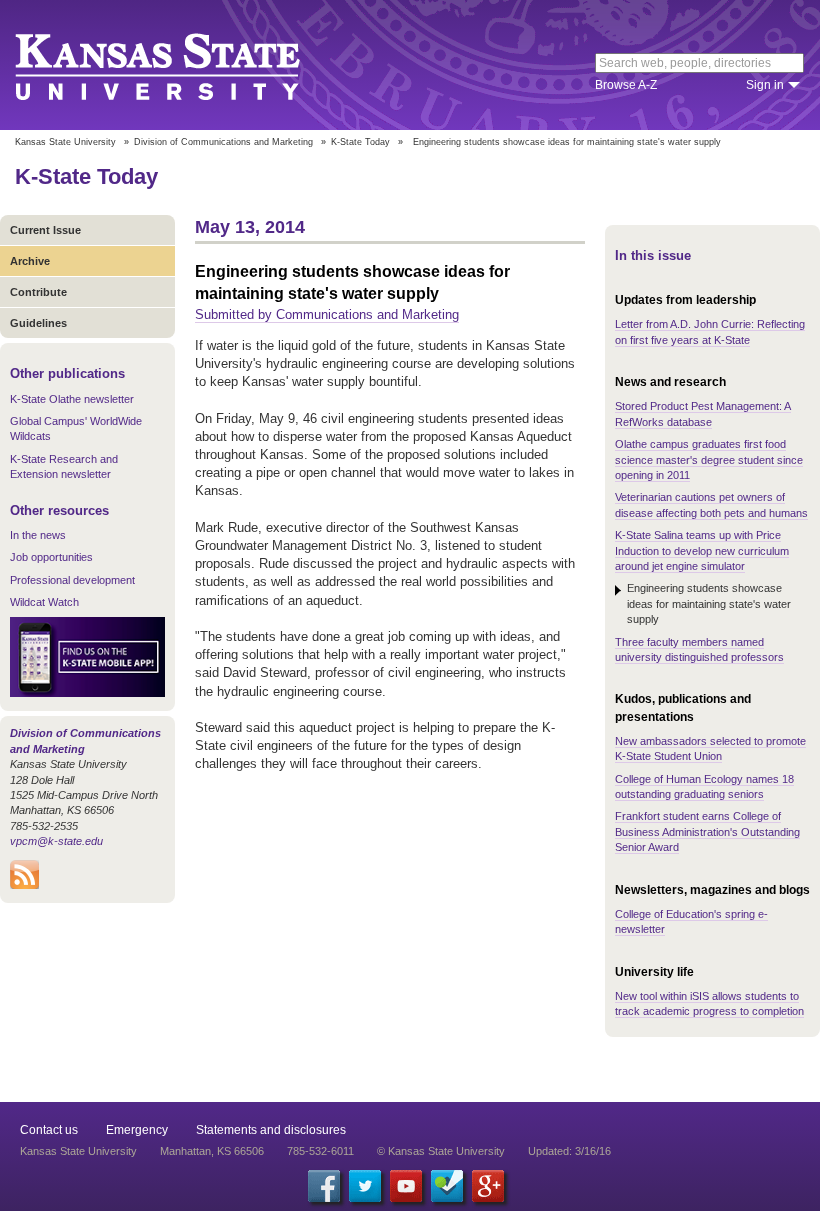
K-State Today (360, 142)
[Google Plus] (488, 1186)
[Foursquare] (447, 1186)
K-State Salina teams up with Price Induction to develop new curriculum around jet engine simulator (702, 550)
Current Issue (45, 230)
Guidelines (38, 323)
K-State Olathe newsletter (72, 399)
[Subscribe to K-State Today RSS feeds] (24, 885)
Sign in (765, 85)
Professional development (72, 580)
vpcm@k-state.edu (56, 841)
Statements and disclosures (271, 1130)
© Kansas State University (441, 1151)
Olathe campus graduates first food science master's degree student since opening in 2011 (709, 459)
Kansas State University (182, 65)
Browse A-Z (626, 85)
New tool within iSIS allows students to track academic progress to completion (709, 1003)
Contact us (49, 1130)
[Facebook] (324, 1186)
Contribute (38, 292)
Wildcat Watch (44, 602)
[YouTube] (406, 1186)
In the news (38, 535)
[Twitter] (365, 1186)
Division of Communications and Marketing (223, 142)
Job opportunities (51, 557)
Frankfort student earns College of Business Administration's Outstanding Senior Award (707, 831)
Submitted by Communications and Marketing (327, 314)
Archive (30, 261)
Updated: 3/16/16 (569, 1151)
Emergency (137, 1130)
